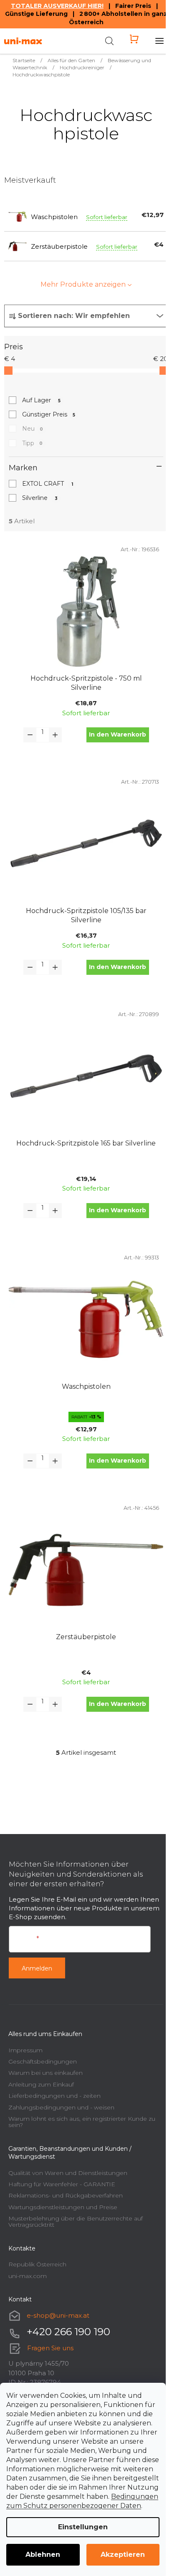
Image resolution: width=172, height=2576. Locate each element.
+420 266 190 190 (68, 2332)
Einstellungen (83, 2527)
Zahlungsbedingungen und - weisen (61, 2107)
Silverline (40, 498)
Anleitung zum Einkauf (41, 2084)
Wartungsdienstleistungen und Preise (63, 2207)
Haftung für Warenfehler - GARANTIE (62, 2184)
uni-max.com (28, 2276)
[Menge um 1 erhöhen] (55, 735)
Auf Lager (41, 400)
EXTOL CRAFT (48, 484)
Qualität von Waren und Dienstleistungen (68, 2173)
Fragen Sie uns (50, 2348)
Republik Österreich (37, 2264)
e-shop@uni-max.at (58, 2315)
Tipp (32, 443)
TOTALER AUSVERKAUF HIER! (57, 6)
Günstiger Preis (49, 414)
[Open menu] (159, 41)
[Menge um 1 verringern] (30, 735)
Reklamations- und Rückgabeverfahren (66, 2195)
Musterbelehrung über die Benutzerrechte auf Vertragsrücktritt (76, 2222)
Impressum (25, 2050)
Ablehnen (43, 2555)
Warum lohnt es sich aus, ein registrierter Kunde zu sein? (82, 2122)
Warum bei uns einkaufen (46, 2073)
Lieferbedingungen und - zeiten (54, 2096)
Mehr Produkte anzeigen (83, 284)
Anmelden (37, 1968)
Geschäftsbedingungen (43, 2061)
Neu (33, 429)
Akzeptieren (123, 2555)
